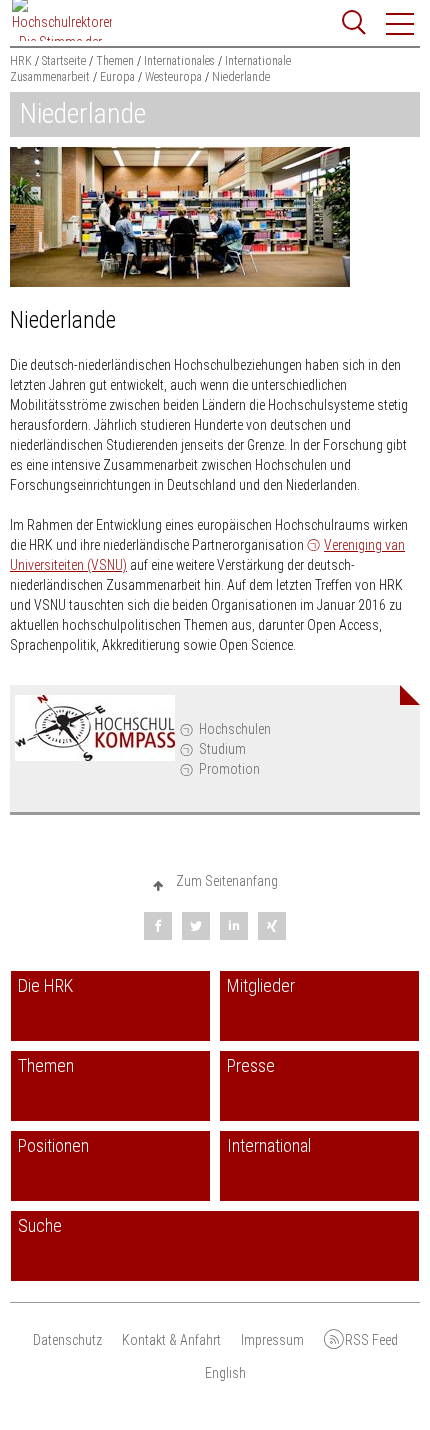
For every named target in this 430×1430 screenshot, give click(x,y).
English (225, 1373)
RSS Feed (371, 1340)
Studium (222, 749)
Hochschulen (235, 729)
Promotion (229, 769)
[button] (401, 24)
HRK (21, 61)
